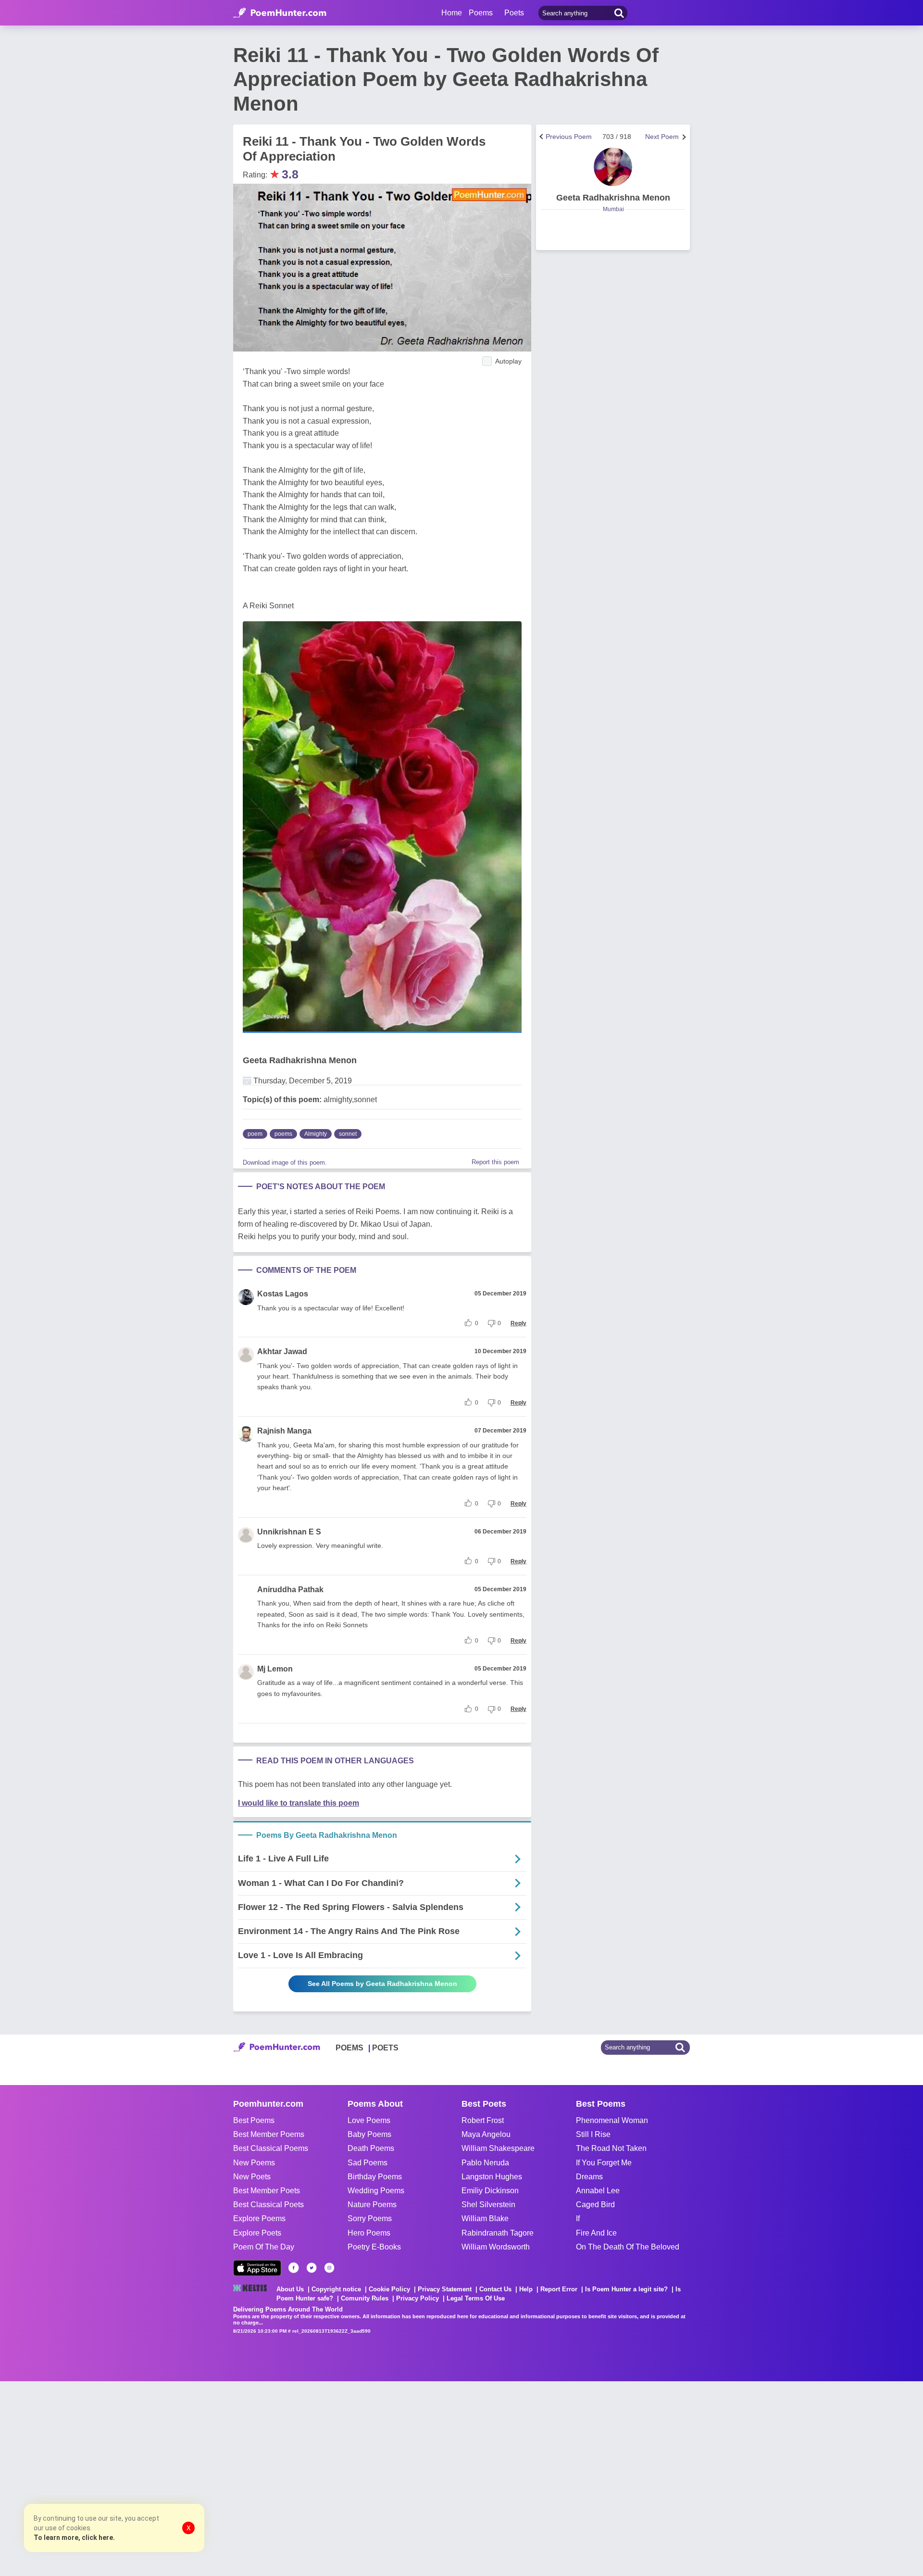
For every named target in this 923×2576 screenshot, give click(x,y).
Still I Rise (593, 2134)
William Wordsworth (496, 2247)
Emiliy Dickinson (490, 2191)
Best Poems (254, 2120)
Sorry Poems (370, 2218)
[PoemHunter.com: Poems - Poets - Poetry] (280, 13)
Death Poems (371, 2148)
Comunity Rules (365, 2298)
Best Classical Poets (268, 2205)
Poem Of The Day (264, 2247)
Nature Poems (372, 2205)
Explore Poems (259, 2218)
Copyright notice (336, 2289)
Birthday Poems (375, 2177)
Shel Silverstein (488, 2205)
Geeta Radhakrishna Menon (300, 1060)
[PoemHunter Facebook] (294, 2268)
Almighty (316, 1134)
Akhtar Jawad (282, 1351)
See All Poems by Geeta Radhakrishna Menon (382, 1984)
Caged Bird (595, 2205)
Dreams (589, 2177)
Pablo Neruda (485, 2163)
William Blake (485, 2218)
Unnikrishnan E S (289, 1532)
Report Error (559, 2289)
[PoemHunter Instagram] (329, 2268)
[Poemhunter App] (257, 2268)
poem (255, 1134)
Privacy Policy (418, 2298)
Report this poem (495, 1162)
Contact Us (495, 2289)
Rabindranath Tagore (498, 2233)
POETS (385, 2048)
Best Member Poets (267, 2191)
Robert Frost (483, 2120)
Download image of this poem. (285, 1162)
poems (283, 1134)
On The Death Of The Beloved (628, 2247)
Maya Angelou (486, 2134)
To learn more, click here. (74, 2538)
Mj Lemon (275, 1669)
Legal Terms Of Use (476, 2298)
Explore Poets (257, 2233)
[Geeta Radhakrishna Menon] (613, 167)
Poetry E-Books (374, 2247)
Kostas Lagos (283, 1294)
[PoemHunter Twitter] (312, 2268)
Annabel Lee (598, 2191)
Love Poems (369, 2120)
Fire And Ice (596, 2233)
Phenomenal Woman (612, 2120)
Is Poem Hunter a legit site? (626, 2289)
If (578, 2218)
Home (452, 13)
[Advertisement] (144, 2477)
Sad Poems (368, 2163)
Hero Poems (369, 2233)
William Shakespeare (498, 2148)
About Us (290, 2289)
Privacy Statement (445, 2289)
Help (526, 2289)
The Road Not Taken (611, 2148)
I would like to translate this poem (299, 1803)
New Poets (252, 2177)
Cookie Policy (389, 2289)
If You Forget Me (604, 2163)
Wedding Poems (376, 2191)
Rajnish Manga (284, 1431)
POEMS (349, 2048)
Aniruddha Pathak (290, 1590)
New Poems (254, 2163)
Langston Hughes (492, 2177)
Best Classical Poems (271, 2148)
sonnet (348, 1134)
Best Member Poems (269, 2134)
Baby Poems (369, 2134)
